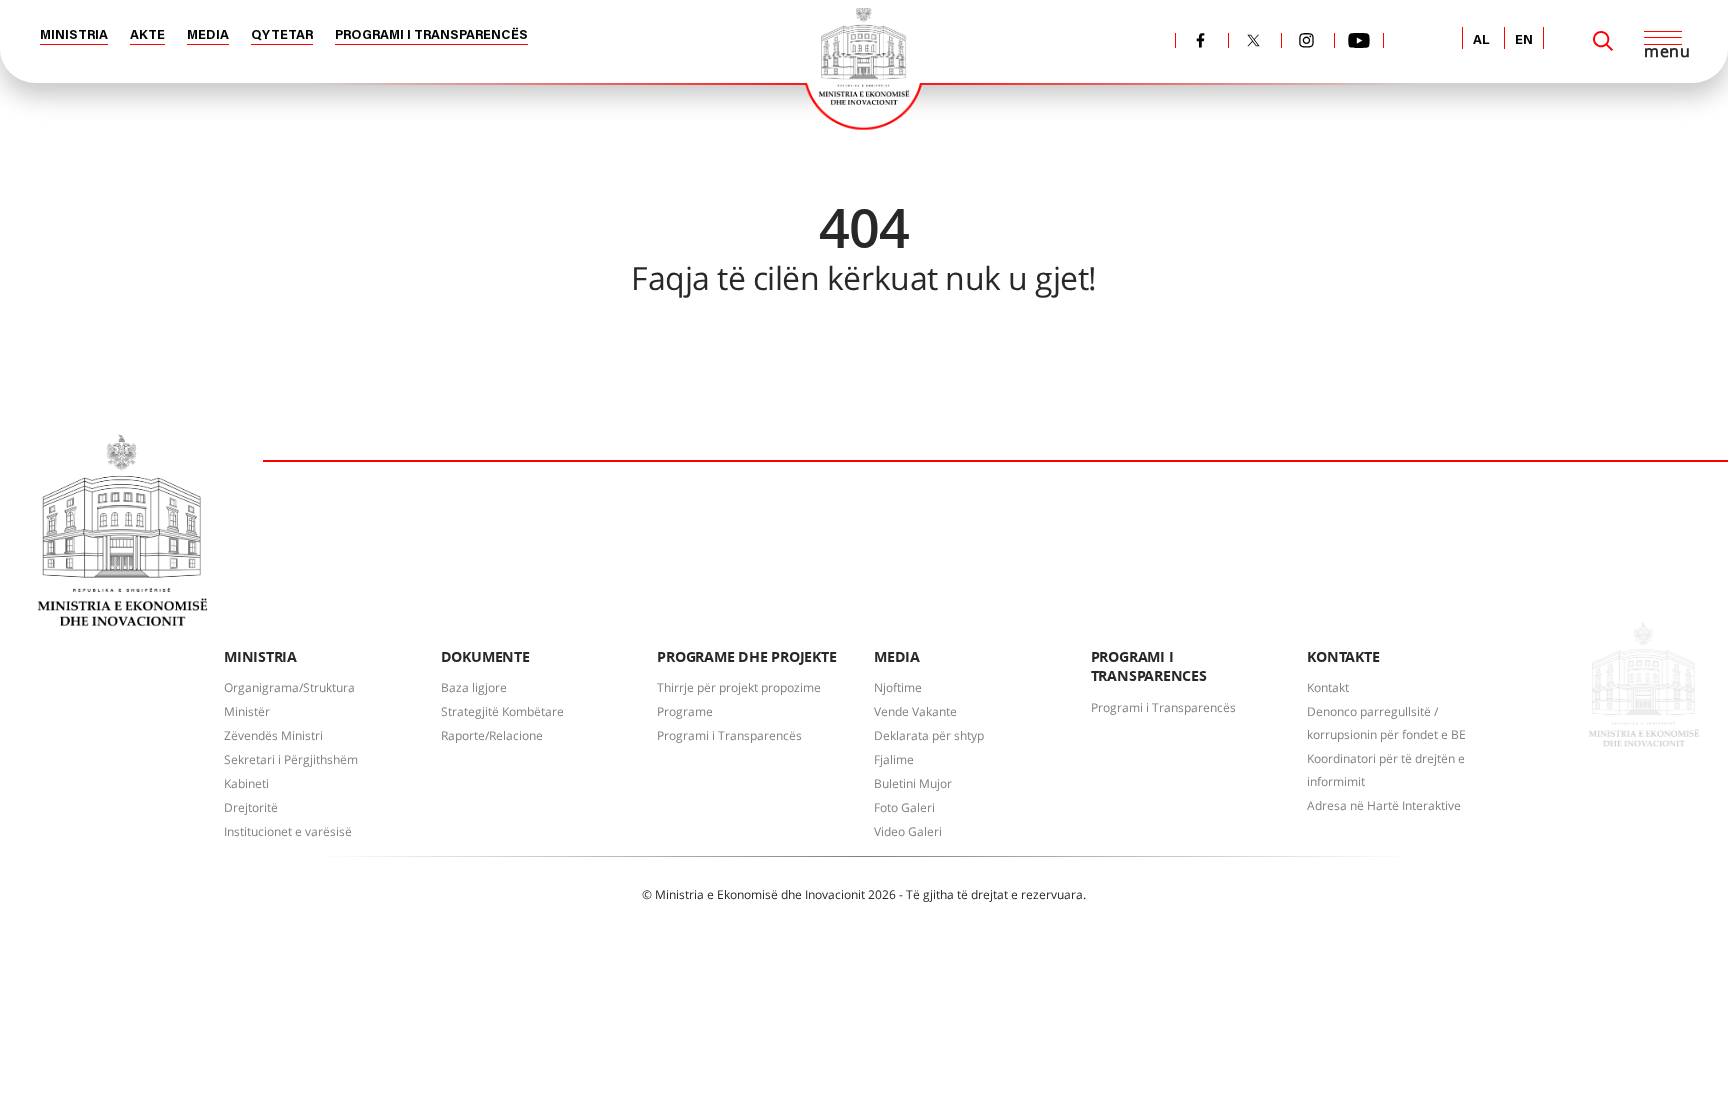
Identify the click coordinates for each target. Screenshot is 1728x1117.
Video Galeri (908, 831)
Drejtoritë (251, 807)
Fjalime (894, 759)
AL (1481, 40)
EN (1524, 40)
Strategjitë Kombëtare (502, 711)
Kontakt (1328, 687)
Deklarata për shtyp (929, 735)
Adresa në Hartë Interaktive (1384, 805)
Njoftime (898, 687)
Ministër (247, 711)
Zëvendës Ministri (273, 735)
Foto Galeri (904, 807)
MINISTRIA (74, 35)
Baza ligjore (474, 687)
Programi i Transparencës (729, 735)
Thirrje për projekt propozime (739, 687)
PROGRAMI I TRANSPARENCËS (431, 35)
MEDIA (208, 35)
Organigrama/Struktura (289, 687)
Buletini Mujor (913, 783)
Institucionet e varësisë (288, 831)
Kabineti (246, 783)
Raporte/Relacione (492, 735)
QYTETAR (282, 35)
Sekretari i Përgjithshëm (291, 759)
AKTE (147, 35)
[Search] (1603, 41)
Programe (685, 711)
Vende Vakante (915, 711)
